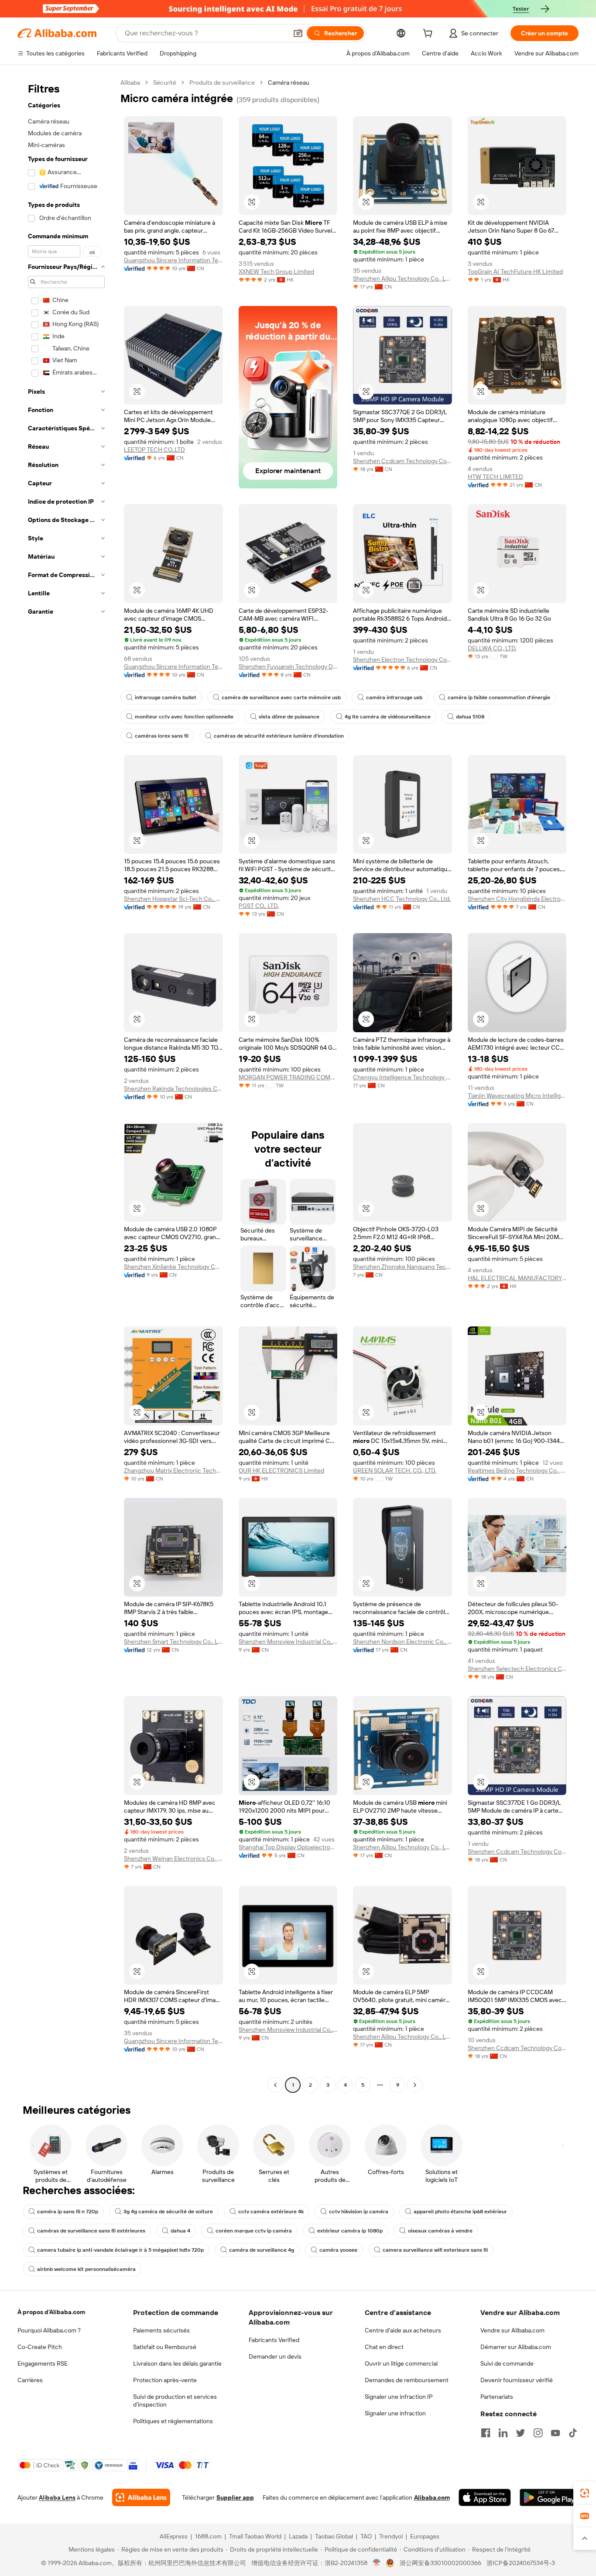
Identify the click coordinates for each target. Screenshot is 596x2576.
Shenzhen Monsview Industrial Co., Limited (288, 1642)
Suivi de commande (507, 2363)
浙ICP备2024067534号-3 (521, 2563)
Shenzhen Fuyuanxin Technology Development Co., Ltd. (288, 666)
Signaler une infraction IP (399, 2397)
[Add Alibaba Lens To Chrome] (141, 2497)
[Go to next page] (415, 2085)
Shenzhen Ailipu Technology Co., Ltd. (402, 278)
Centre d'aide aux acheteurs (403, 2330)
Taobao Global (334, 2536)
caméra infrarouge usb (394, 697)
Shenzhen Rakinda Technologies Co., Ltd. (173, 1089)
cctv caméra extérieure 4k (271, 2212)
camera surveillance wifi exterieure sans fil (435, 2250)
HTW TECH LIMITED (495, 477)
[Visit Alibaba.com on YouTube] (555, 2433)
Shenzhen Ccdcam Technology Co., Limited (402, 461)
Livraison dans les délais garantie (177, 2363)
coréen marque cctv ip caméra (254, 2231)
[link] (585, 2493)
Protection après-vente (165, 2380)
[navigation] (66, 1085)
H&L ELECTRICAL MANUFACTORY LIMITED (517, 1278)
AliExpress (174, 2536)
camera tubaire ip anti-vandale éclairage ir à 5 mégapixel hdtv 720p (120, 2250)
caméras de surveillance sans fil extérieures (91, 2231)
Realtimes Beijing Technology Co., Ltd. (517, 1470)
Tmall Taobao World (255, 2536)
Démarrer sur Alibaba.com (516, 2347)
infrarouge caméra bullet (166, 697)
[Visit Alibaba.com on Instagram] (538, 2433)
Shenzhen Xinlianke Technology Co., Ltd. (173, 1267)
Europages (425, 2536)
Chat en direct (384, 2347)
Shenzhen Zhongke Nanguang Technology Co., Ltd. (402, 1267)
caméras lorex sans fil (162, 736)
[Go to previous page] (275, 2085)
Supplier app (235, 2497)
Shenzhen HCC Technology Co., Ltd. (402, 899)
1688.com (208, 2536)
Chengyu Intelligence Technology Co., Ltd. (402, 1077)
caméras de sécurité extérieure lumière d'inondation (279, 736)
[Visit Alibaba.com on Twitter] (521, 2433)
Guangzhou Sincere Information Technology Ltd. (173, 260)
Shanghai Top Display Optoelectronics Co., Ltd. (288, 1847)
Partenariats (497, 2397)
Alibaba (130, 82)
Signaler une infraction (395, 2413)
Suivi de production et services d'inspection (175, 2401)
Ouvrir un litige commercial (401, 2363)
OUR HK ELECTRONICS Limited (281, 1470)
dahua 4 (180, 2231)
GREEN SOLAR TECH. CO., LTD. (395, 1470)
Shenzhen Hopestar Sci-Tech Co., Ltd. (173, 899)
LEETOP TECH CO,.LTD (154, 450)
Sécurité (165, 82)
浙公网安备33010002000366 (440, 2563)
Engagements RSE (43, 2363)
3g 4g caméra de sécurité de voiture (168, 2212)
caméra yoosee (338, 2250)
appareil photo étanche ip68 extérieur (460, 2212)
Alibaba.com (432, 2497)
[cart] (429, 34)
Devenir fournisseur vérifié (517, 2380)
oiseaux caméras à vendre (440, 2231)
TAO (366, 2536)
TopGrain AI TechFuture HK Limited (515, 271)
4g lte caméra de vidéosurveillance (388, 717)
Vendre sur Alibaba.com (512, 2330)
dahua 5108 (470, 717)
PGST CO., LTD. (259, 906)
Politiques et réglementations (173, 2421)
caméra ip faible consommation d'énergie (499, 697)
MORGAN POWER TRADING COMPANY (288, 1077)
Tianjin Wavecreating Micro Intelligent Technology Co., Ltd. (517, 1096)
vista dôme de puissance (289, 717)
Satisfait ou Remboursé (165, 2347)
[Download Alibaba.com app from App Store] (485, 2497)
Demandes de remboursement (407, 2380)
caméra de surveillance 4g (262, 2250)
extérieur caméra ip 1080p (350, 2231)
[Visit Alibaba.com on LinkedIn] (503, 2433)
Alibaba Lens (57, 2497)
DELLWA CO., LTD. (492, 648)
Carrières (30, 2380)
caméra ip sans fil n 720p (68, 2212)
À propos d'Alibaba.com (51, 2312)
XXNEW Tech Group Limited (276, 271)
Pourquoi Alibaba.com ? (49, 2330)
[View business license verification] (377, 2563)
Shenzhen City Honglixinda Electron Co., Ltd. (517, 899)
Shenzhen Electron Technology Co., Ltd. (402, 659)
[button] (298, 33)
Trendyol (391, 2536)
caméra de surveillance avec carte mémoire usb (281, 697)
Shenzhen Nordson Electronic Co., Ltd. (402, 1642)
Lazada (298, 2536)
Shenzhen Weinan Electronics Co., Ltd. (173, 1858)
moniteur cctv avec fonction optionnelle (184, 717)
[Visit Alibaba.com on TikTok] (573, 2433)
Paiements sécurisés (161, 2330)
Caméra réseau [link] (289, 82)
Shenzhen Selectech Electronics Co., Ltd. (517, 1669)
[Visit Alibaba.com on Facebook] (486, 2433)
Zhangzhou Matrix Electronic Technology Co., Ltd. (173, 1470)
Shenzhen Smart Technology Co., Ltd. (173, 1642)
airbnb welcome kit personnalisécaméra (86, 2269)
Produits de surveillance (222, 82)
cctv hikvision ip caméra (359, 2212)
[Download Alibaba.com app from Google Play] (549, 2497)
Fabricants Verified (274, 2340)
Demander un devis (275, 2356)
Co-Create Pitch (40, 2347)
